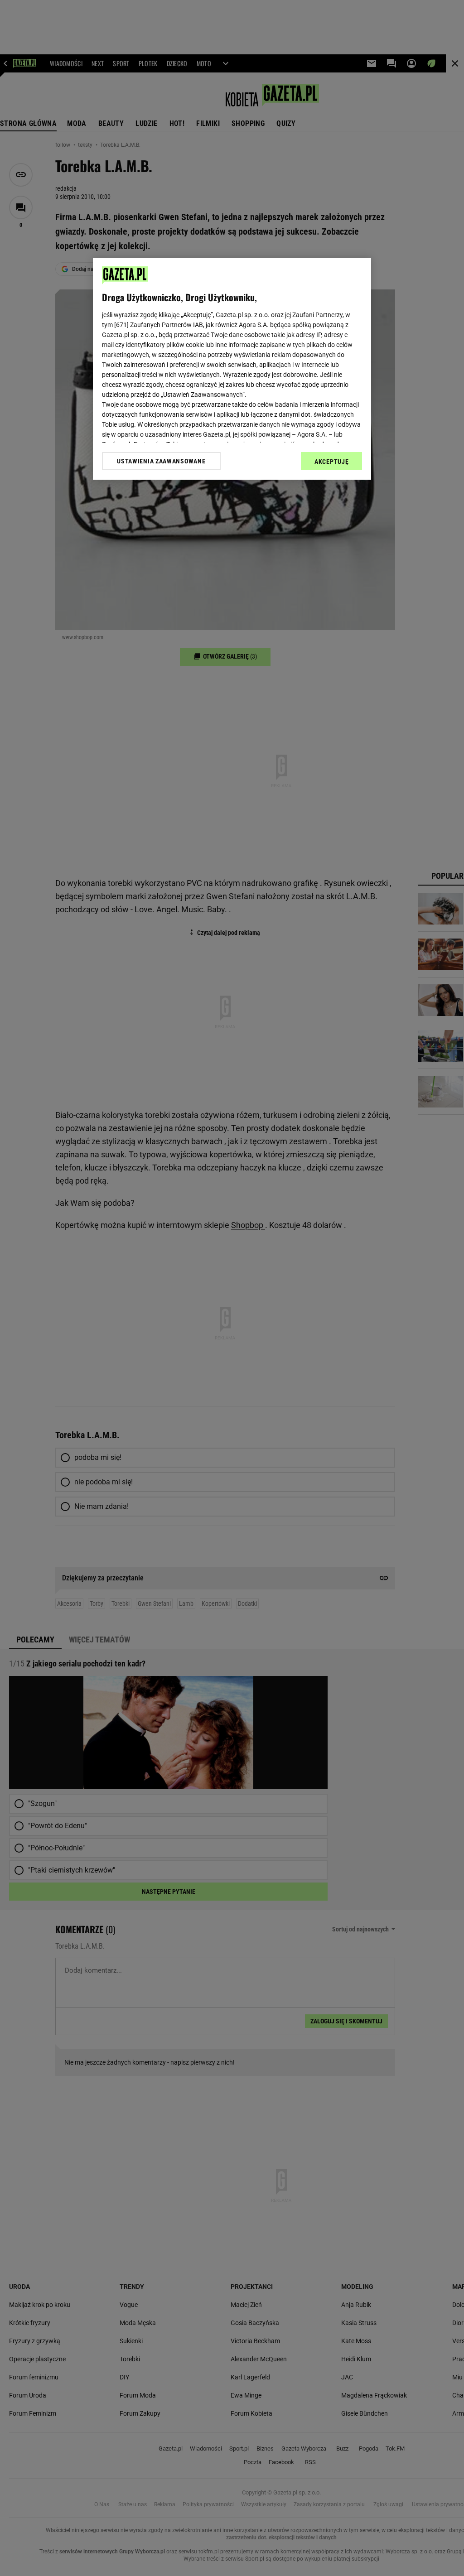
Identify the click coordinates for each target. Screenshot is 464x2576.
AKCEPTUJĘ (331, 462)
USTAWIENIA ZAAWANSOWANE (161, 461)
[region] (232, 369)
